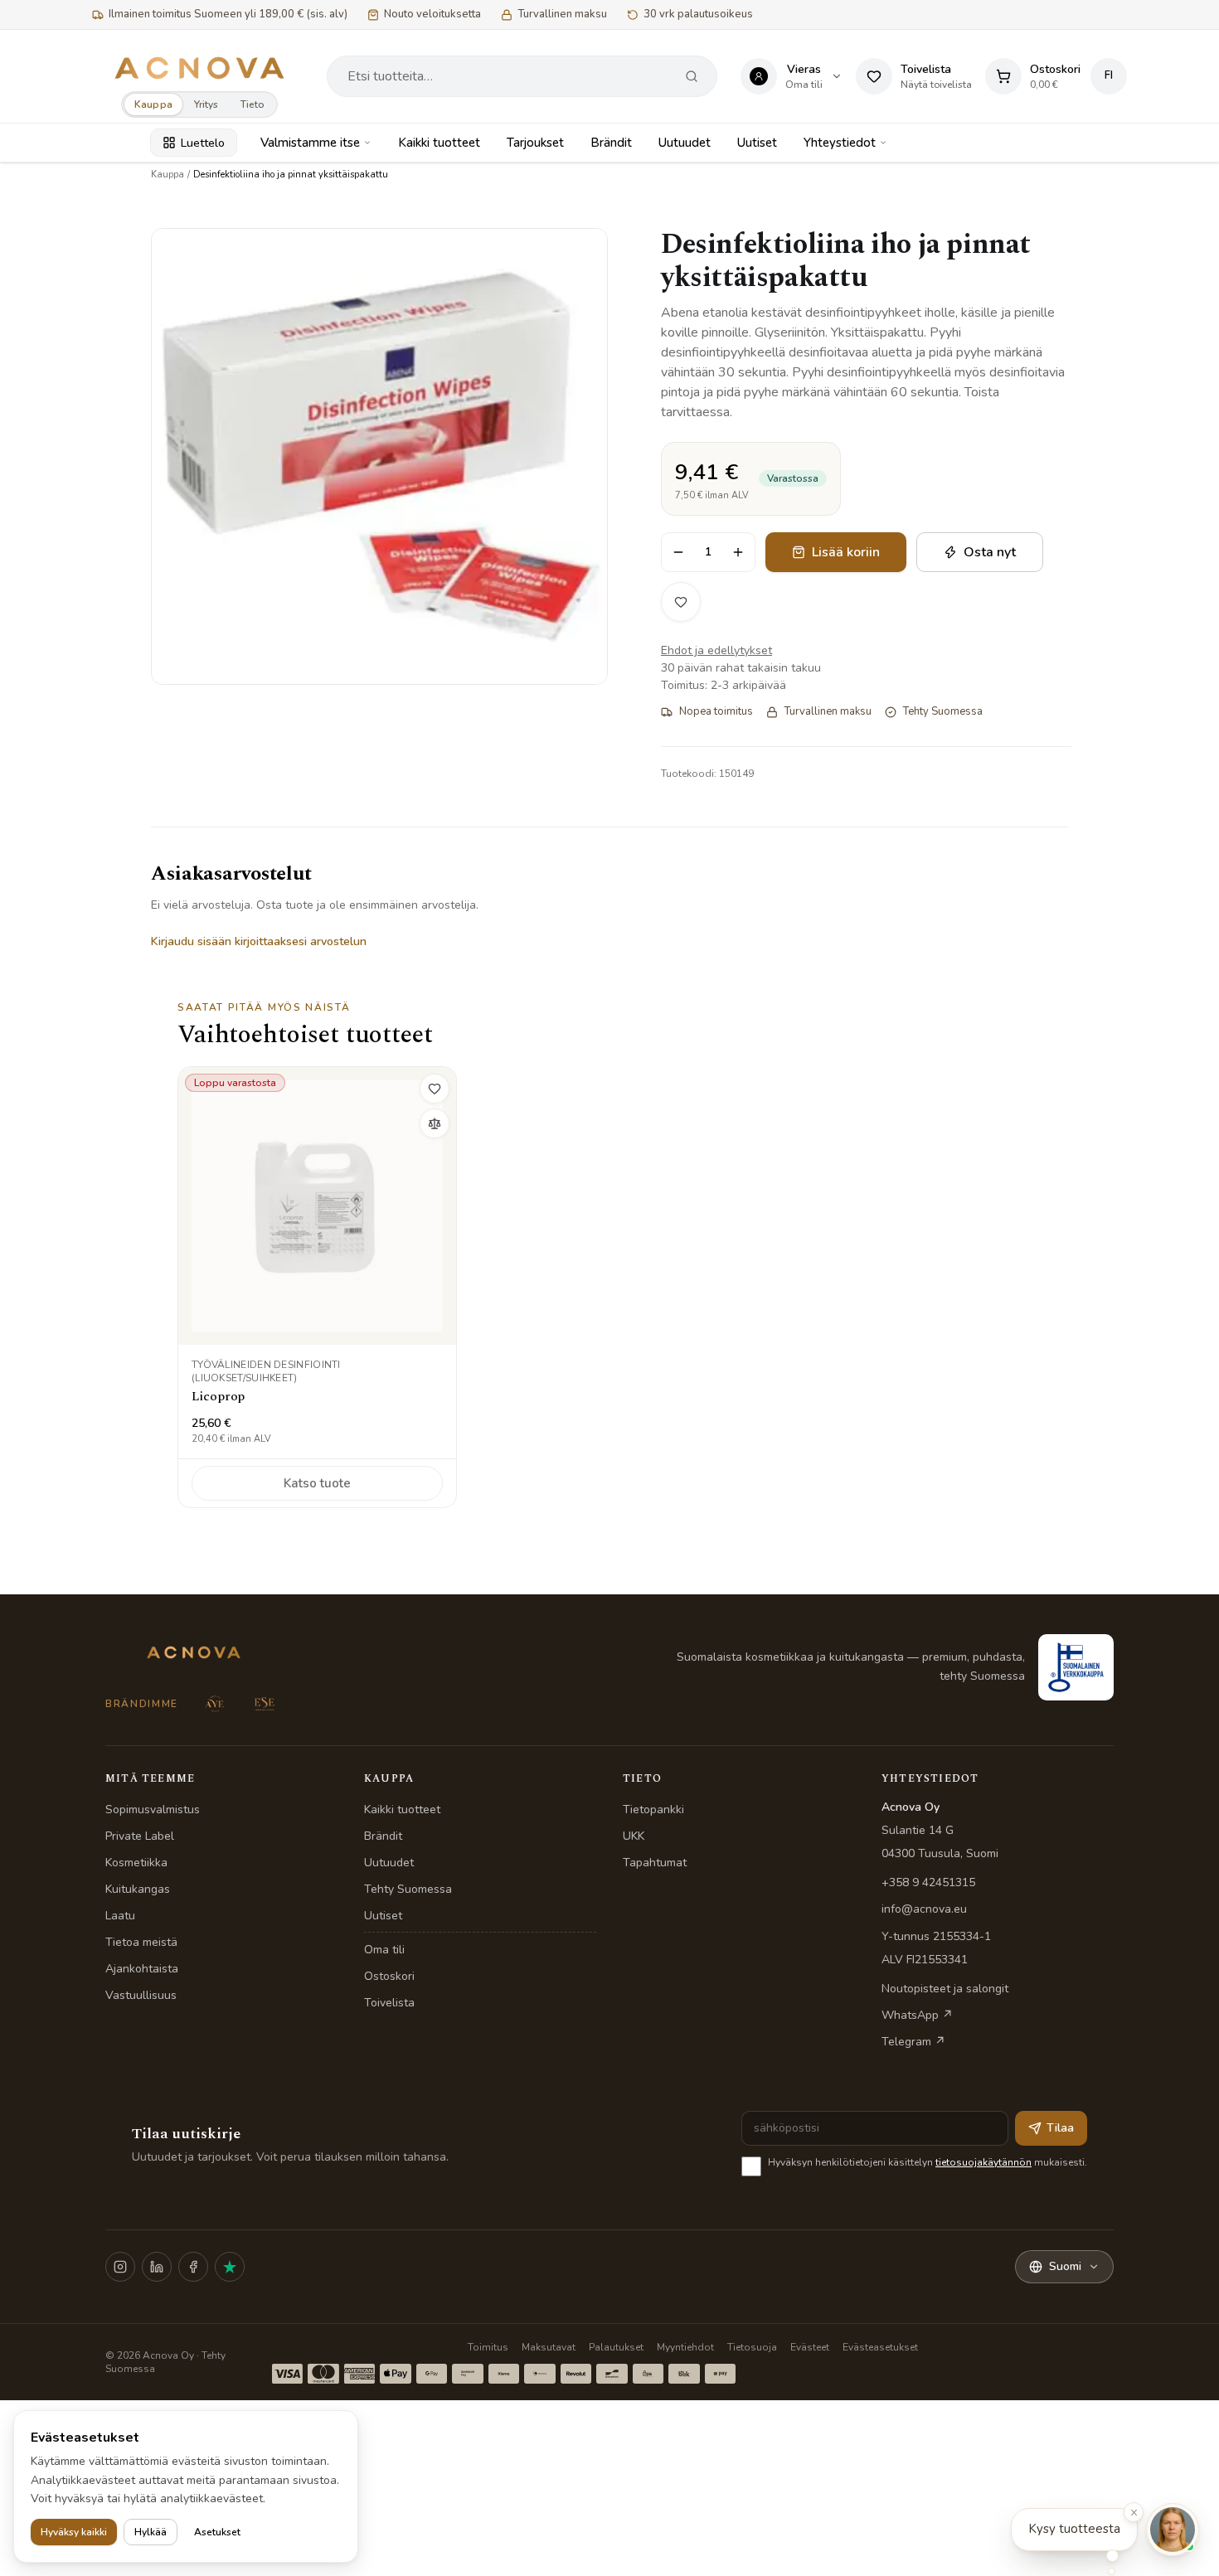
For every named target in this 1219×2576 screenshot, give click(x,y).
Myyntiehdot (685, 2347)
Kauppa (153, 104)
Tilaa (1060, 2128)
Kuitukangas (138, 1889)
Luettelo (203, 143)
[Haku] (692, 76)
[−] (678, 552)
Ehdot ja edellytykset (716, 650)
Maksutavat (549, 2347)
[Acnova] (199, 68)
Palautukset (616, 2347)
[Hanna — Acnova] (1173, 2530)
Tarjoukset (535, 143)
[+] (738, 552)
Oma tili (384, 1950)
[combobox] (507, 76)
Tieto (253, 104)
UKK (634, 1836)
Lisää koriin (846, 552)
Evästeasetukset (880, 2347)
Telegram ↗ (913, 2042)
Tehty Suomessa (408, 1889)
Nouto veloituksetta (432, 14)
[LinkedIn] (157, 2267)
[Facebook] (193, 2267)
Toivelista (389, 2003)
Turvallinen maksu (562, 14)
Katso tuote (317, 1483)
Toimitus (488, 2347)
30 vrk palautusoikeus (698, 14)
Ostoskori (389, 1976)
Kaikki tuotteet (439, 143)
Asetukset (217, 2532)
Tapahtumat (655, 1863)
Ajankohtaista (142, 1969)
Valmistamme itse (310, 143)
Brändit (611, 143)
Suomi (1065, 2266)
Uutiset (757, 143)
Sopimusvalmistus (153, 1810)
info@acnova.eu (924, 1909)
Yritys (206, 104)
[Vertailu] (435, 1123)
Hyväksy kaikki (74, 2532)
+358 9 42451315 (928, 1882)
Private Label (140, 1836)
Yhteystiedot (840, 143)
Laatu (120, 1916)
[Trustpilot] (230, 2267)
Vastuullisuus (141, 1995)
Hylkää (151, 2532)
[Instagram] (120, 2267)
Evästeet (810, 2347)
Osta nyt (990, 552)
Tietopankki (653, 1810)
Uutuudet (685, 143)
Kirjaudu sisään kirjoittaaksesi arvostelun (259, 941)
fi (1109, 75)
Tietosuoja (752, 2347)
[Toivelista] (681, 602)
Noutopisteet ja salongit (945, 1989)
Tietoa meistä (141, 1942)
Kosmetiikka (136, 1863)
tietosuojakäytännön (983, 2162)
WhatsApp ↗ (917, 2015)
